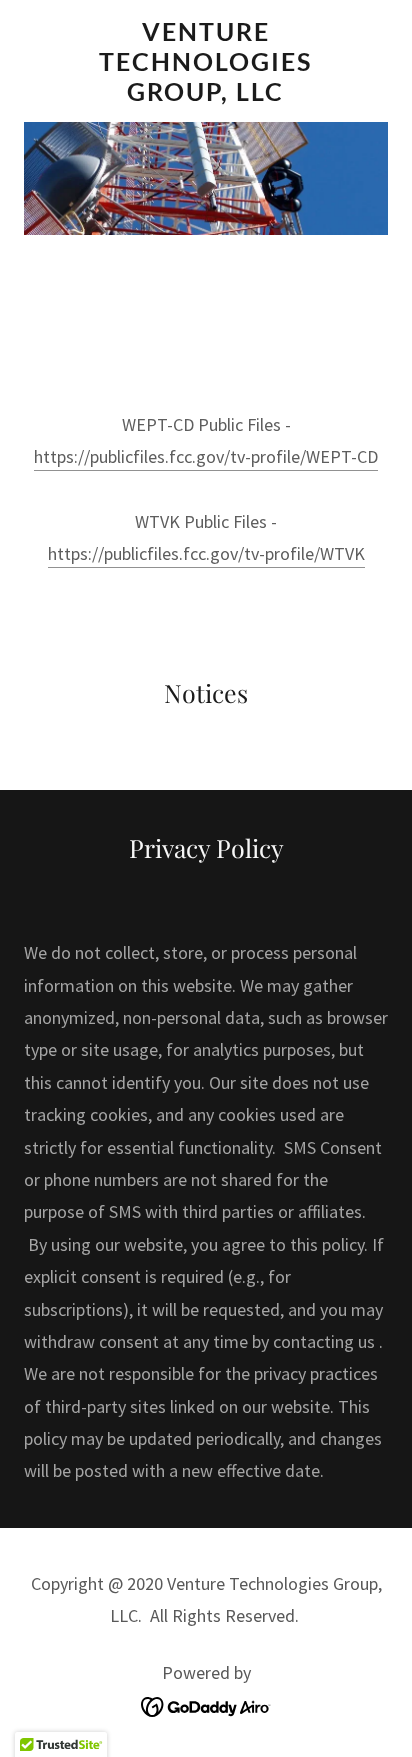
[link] (206, 61)
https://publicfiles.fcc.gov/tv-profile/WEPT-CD (206, 456)
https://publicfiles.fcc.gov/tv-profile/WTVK (206, 553)
